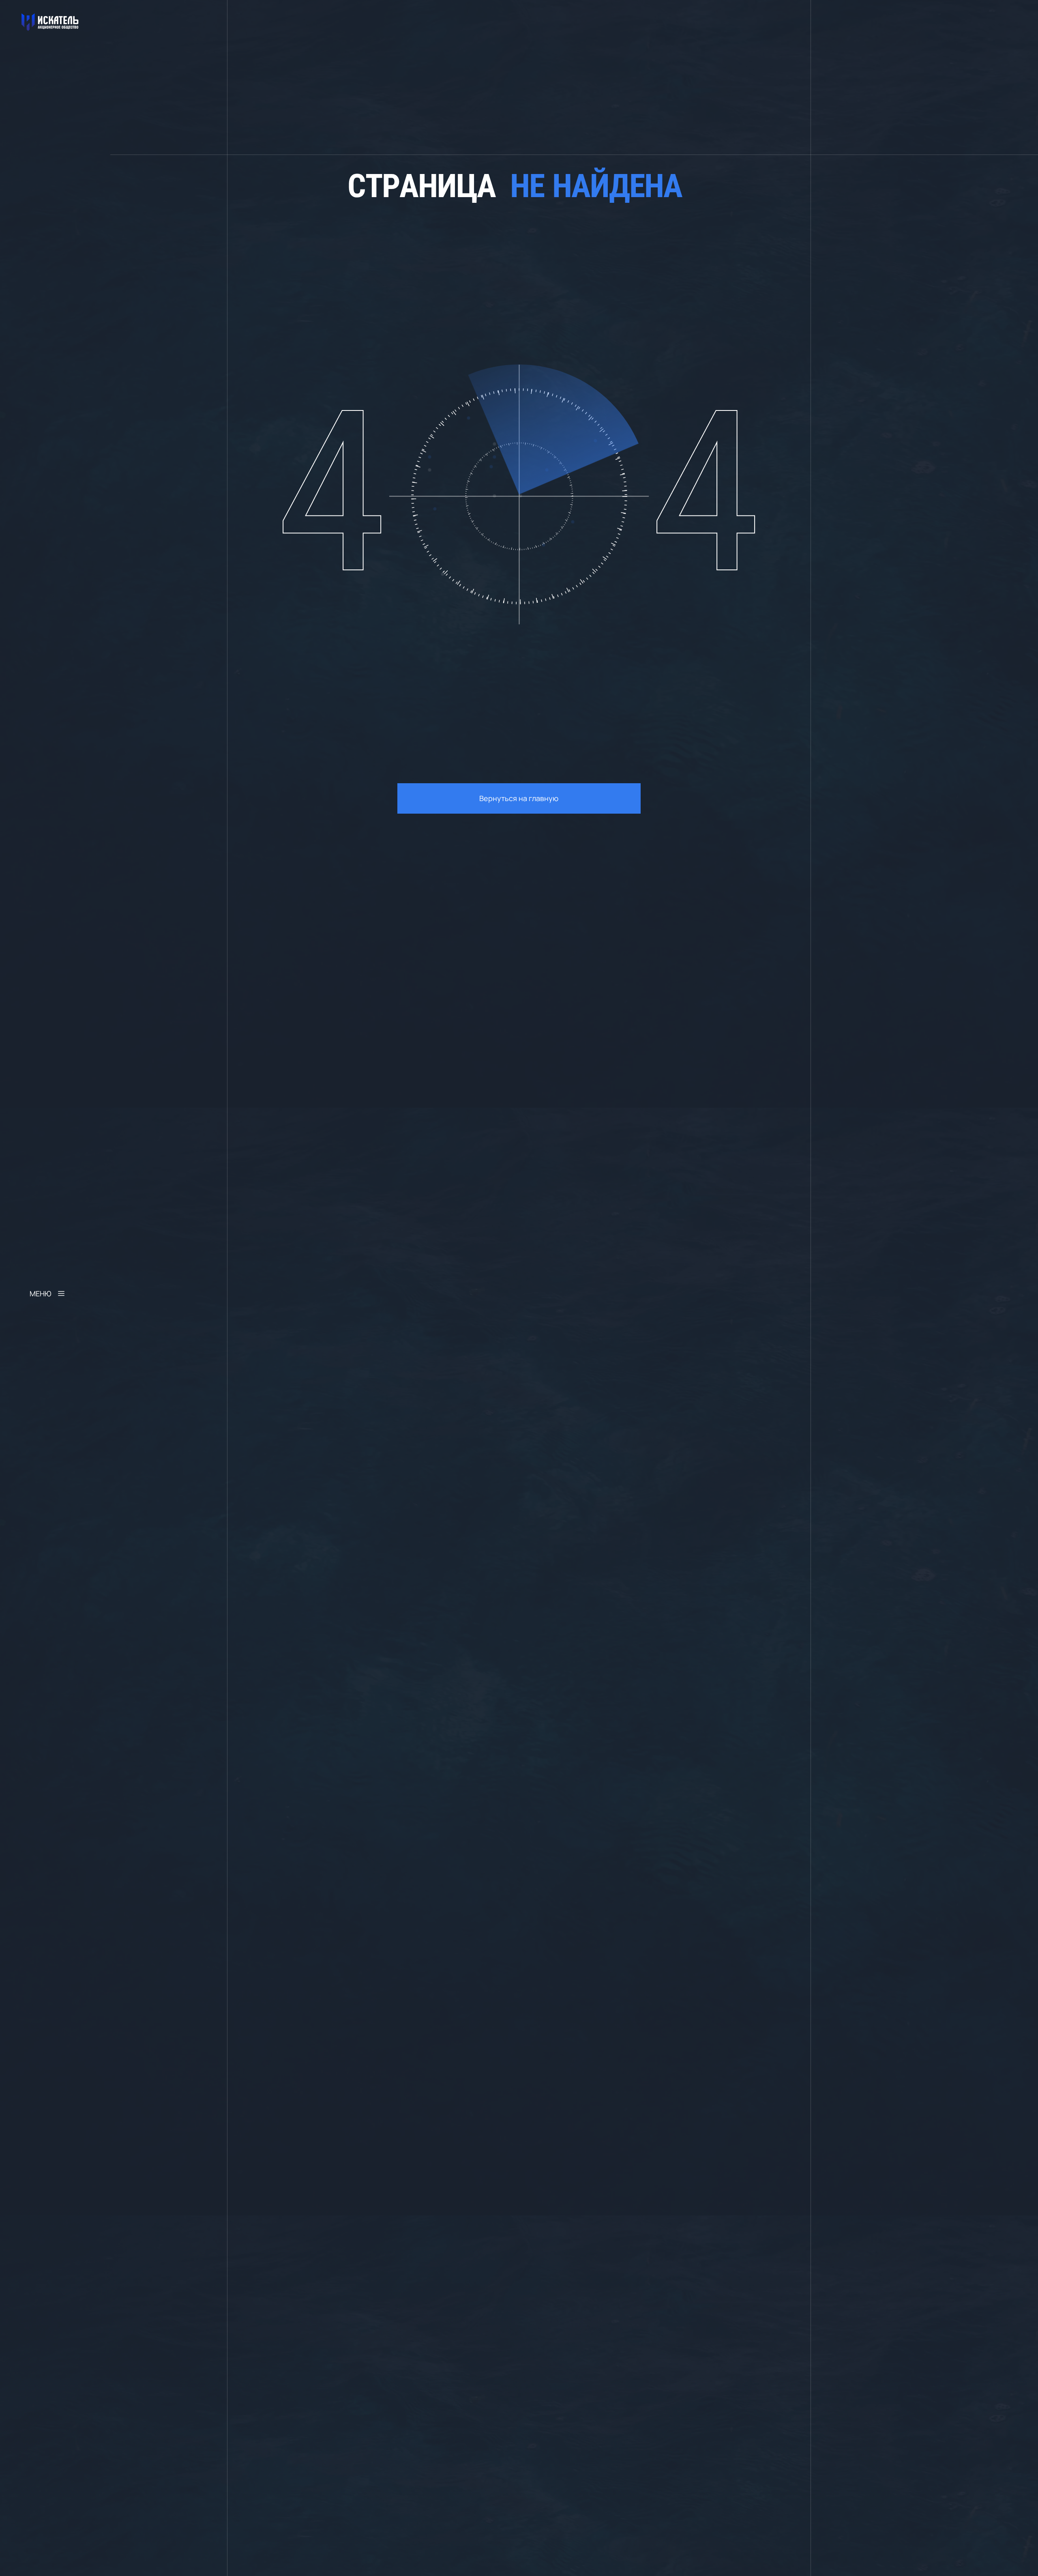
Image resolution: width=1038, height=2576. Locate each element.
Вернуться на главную (519, 798)
